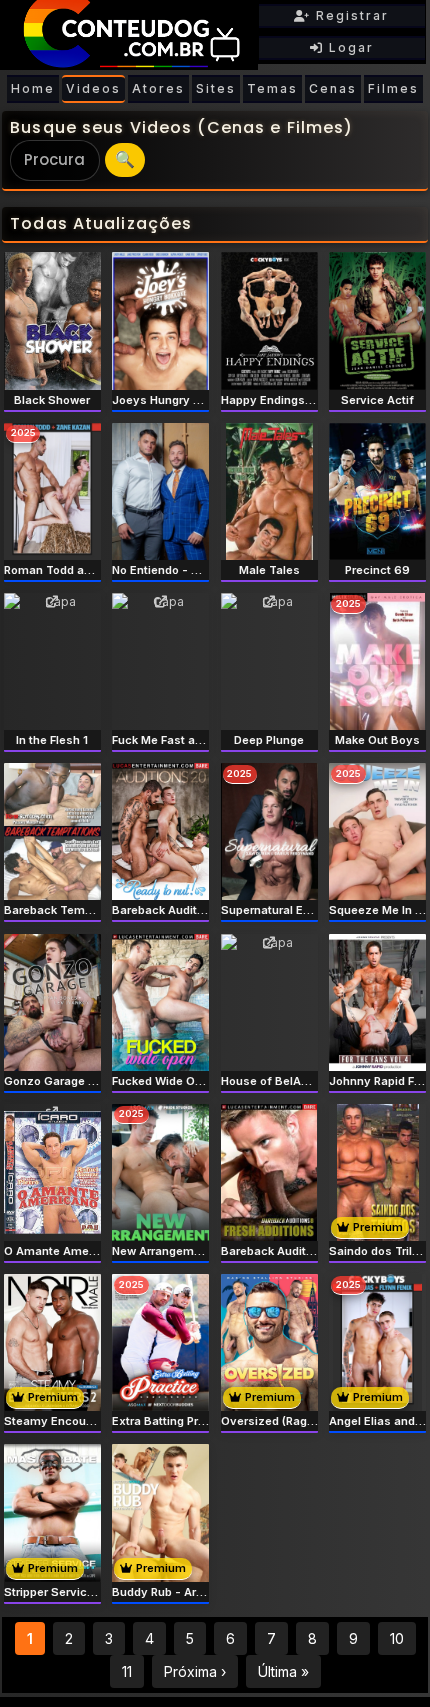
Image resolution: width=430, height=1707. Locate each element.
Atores (158, 88)
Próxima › (195, 1671)
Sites (216, 88)
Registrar (350, 15)
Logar (349, 47)
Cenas (333, 88)
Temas (272, 88)
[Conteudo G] (129, 35)
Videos (93, 88)
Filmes (393, 88)
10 (397, 1638)
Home (33, 88)
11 (127, 1671)
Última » (283, 1671)
